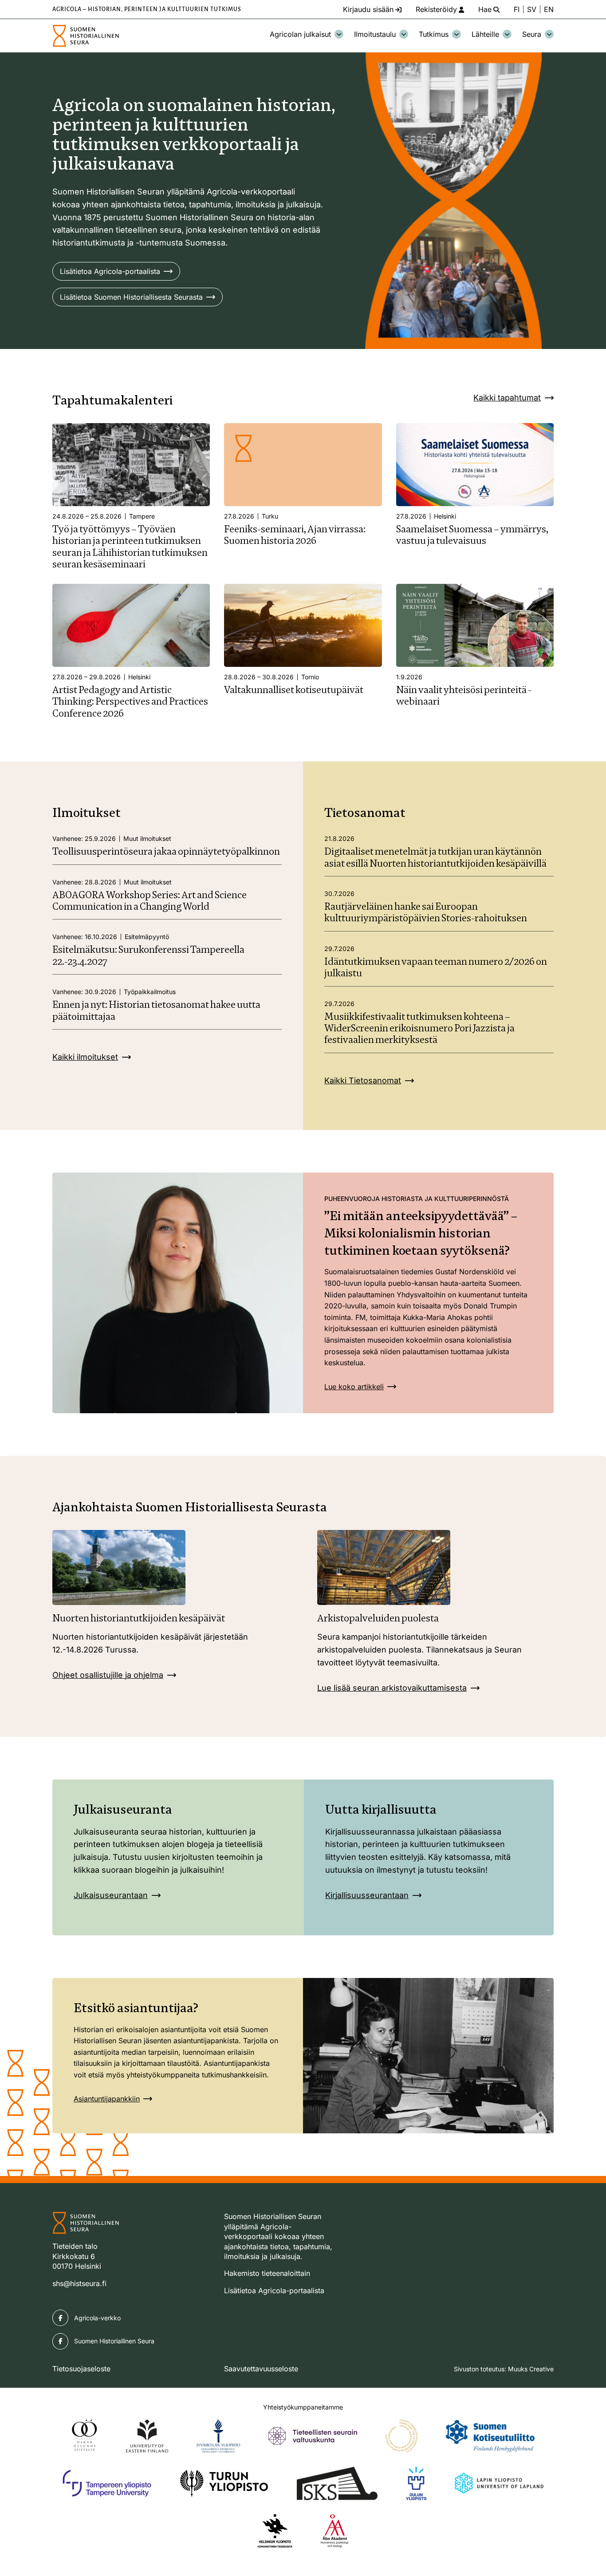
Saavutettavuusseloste (261, 2369)
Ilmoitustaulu (375, 34)
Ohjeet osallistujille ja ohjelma (108, 1675)
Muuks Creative (531, 2369)
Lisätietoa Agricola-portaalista (110, 271)
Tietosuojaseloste (81, 2369)
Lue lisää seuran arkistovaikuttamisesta (392, 1688)
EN (549, 9)
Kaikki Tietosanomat (363, 1080)
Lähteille (485, 34)
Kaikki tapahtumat (507, 398)
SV (532, 9)
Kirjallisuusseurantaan (367, 1895)
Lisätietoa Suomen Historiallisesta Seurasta (131, 297)
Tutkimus (434, 34)
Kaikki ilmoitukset (85, 1057)
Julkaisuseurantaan (111, 1895)
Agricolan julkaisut (300, 34)
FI (517, 9)
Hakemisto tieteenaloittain (267, 2273)
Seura (532, 34)
